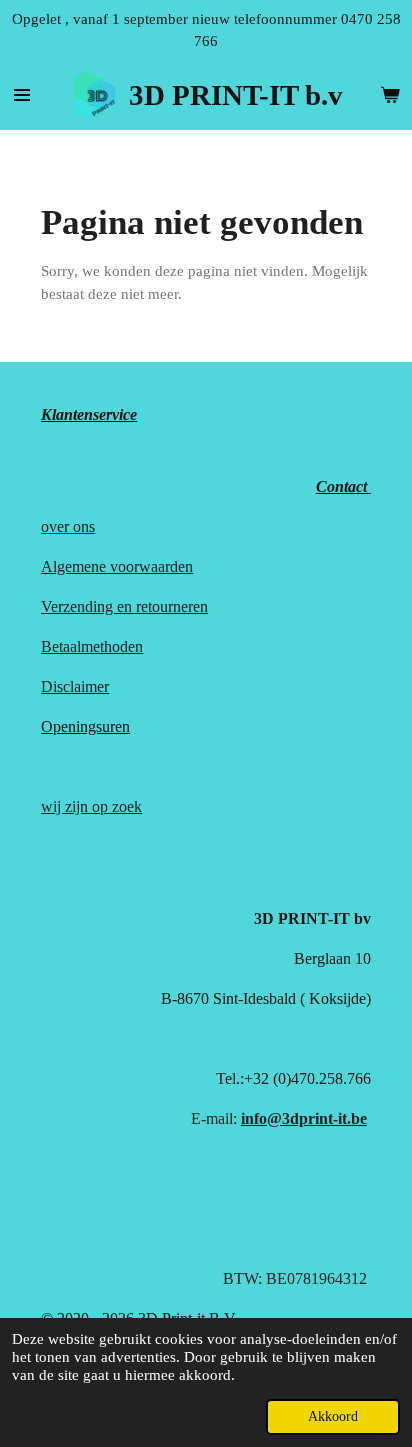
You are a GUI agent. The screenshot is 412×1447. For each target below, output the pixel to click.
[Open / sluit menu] (22, 95)
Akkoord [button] (333, 1416)
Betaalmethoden (92, 646)
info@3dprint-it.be (304, 1118)
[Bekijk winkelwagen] (390, 95)
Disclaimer (75, 686)
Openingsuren (85, 726)
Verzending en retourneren (124, 606)
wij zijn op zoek (91, 806)
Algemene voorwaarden (117, 566)
